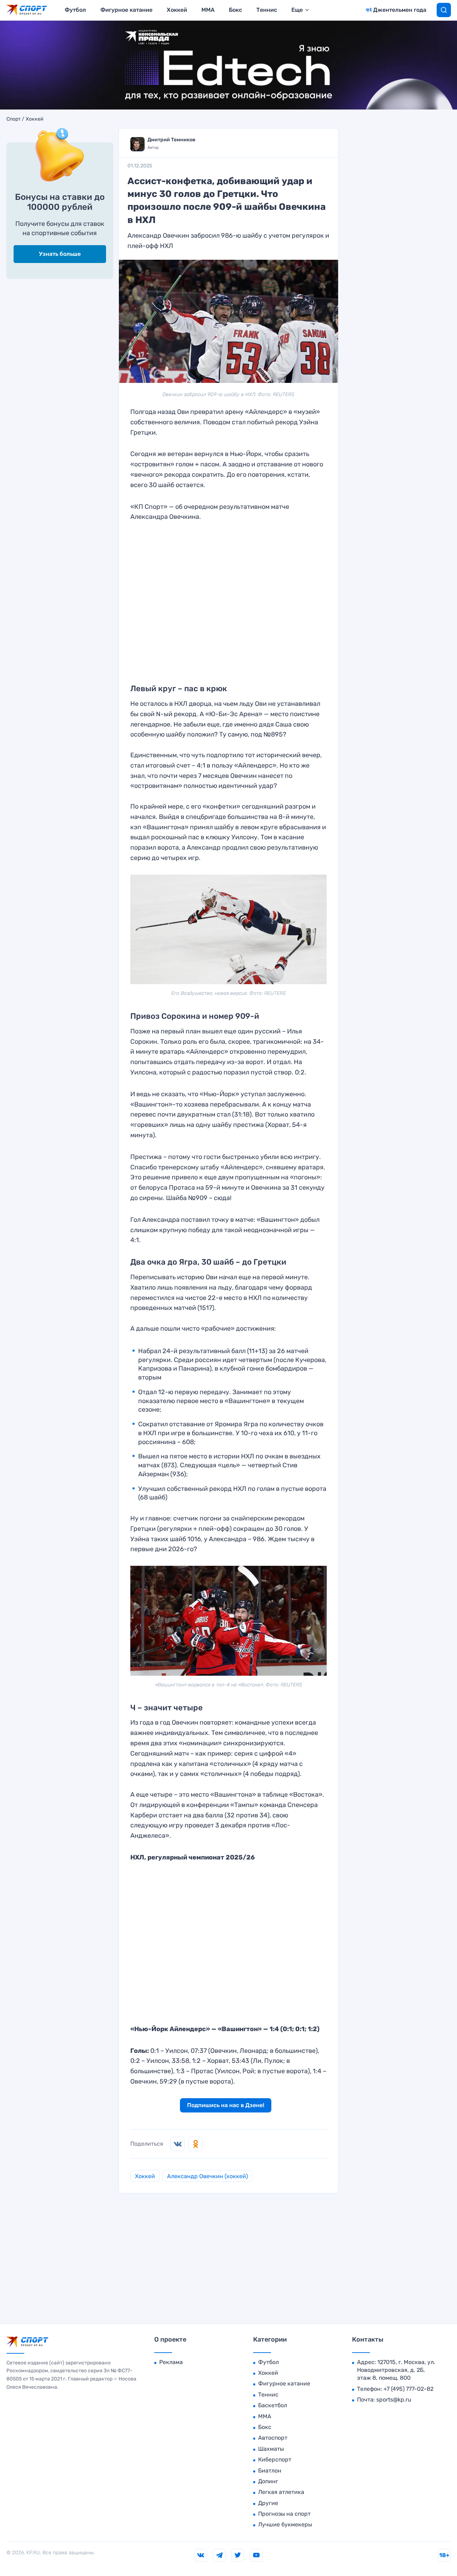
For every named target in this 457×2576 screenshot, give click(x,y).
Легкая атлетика (281, 2492)
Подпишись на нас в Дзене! (226, 2105)
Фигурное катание (126, 10)
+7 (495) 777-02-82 (408, 2389)
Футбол (75, 10)
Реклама (171, 2362)
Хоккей (177, 10)
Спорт (14, 119)
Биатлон (270, 2471)
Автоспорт (273, 2438)
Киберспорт (275, 2459)
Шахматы (271, 2449)
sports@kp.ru (394, 2400)
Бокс (235, 10)
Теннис (267, 10)
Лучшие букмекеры (285, 2524)
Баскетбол (273, 2405)
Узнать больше (60, 254)
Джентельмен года (400, 10)
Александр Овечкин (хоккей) (207, 2176)
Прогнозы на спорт (284, 2514)
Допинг (268, 2481)
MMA (208, 10)
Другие (268, 2503)
